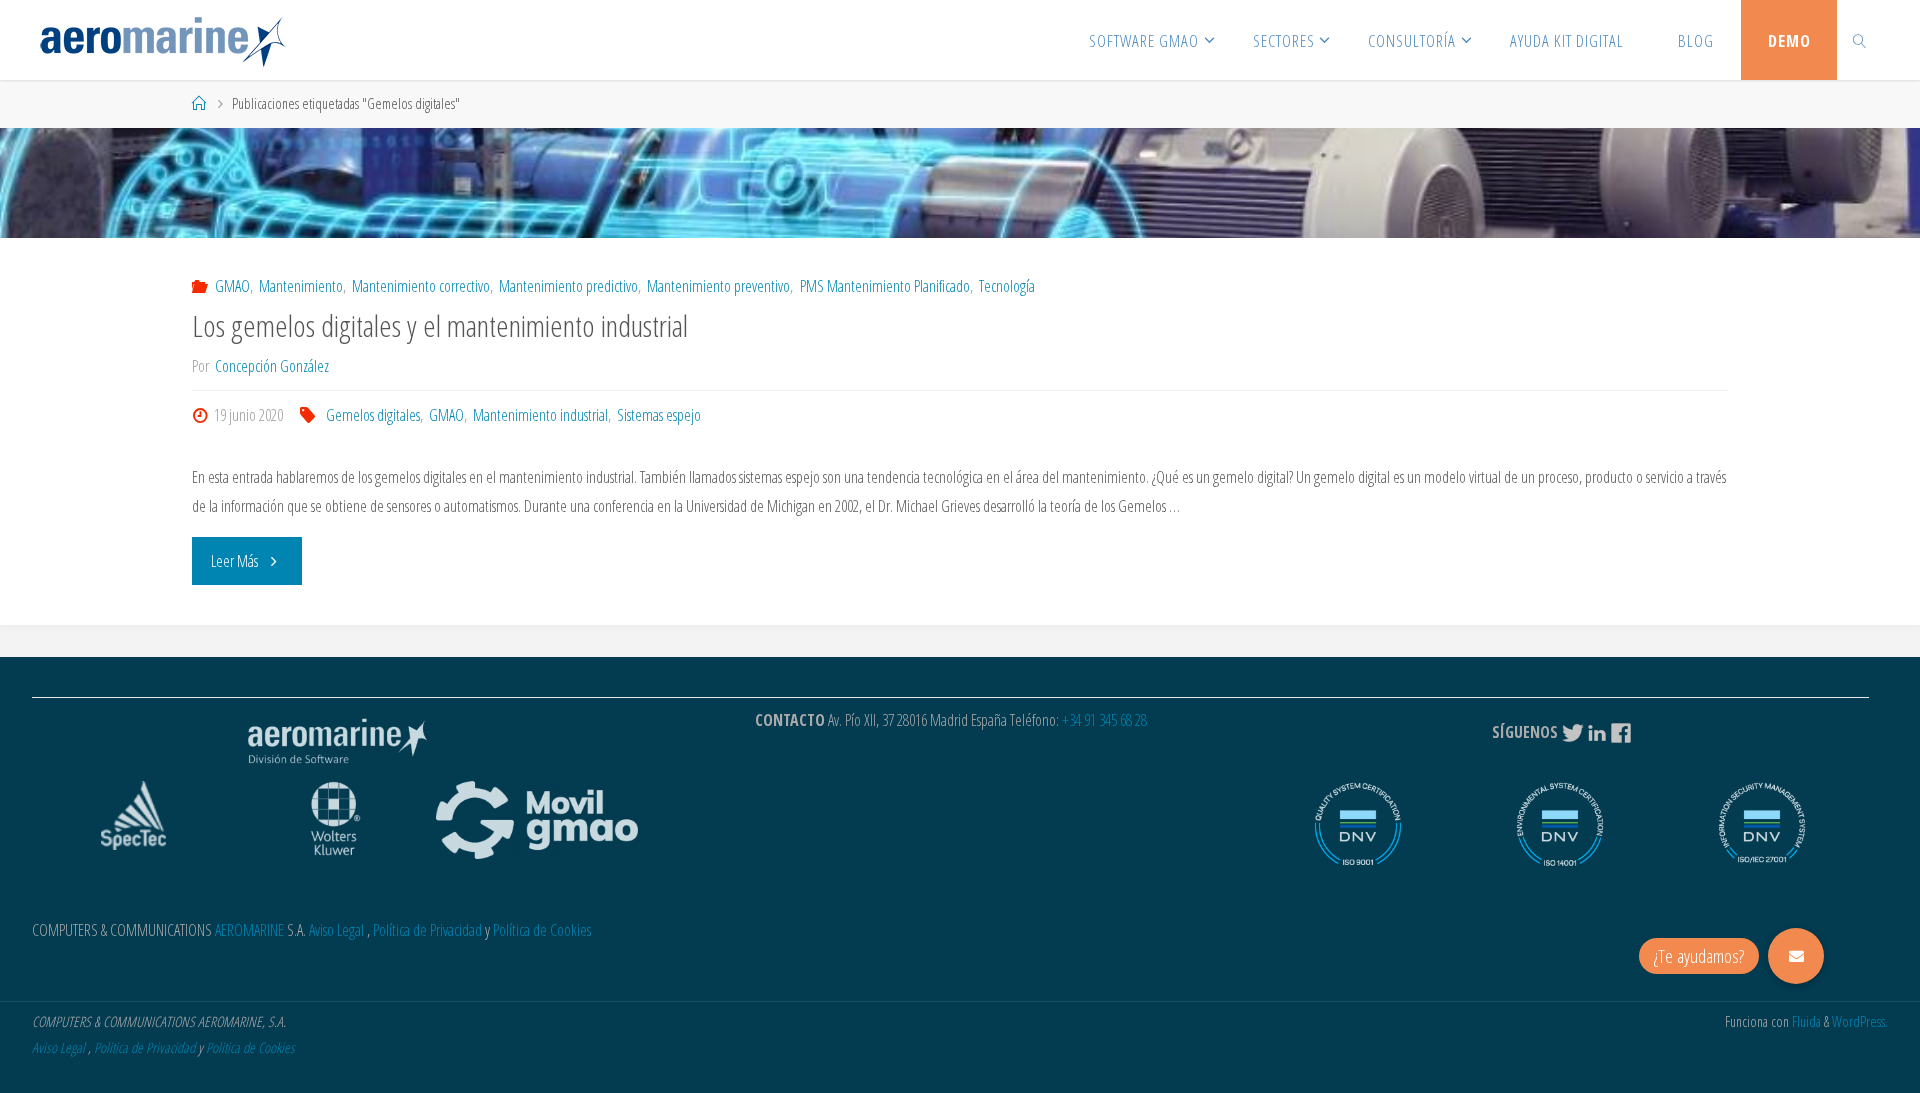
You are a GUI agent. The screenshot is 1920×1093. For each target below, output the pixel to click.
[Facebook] (1623, 732)
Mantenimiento (301, 286)
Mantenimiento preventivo (718, 286)
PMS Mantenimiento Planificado (884, 286)
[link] (1859, 40)
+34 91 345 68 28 (1104, 720)
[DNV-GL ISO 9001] (1358, 835)
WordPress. (1860, 1021)
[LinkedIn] (1597, 732)
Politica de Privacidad (144, 1047)
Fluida (1805, 1021)
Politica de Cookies (250, 1047)
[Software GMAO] (163, 40)
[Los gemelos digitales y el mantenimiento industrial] (959, 183)
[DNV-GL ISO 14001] (1560, 835)
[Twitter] (1573, 732)
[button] (1796, 956)
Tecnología (1007, 286)
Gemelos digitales (373, 415)
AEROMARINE (249, 930)
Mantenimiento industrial (540, 415)
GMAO (232, 286)
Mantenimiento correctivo (421, 286)
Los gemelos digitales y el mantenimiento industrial (440, 325)
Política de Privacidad (427, 930)
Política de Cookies (542, 930)
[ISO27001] (1762, 835)
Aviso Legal (336, 930)
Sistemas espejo (659, 415)
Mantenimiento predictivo (568, 286)
